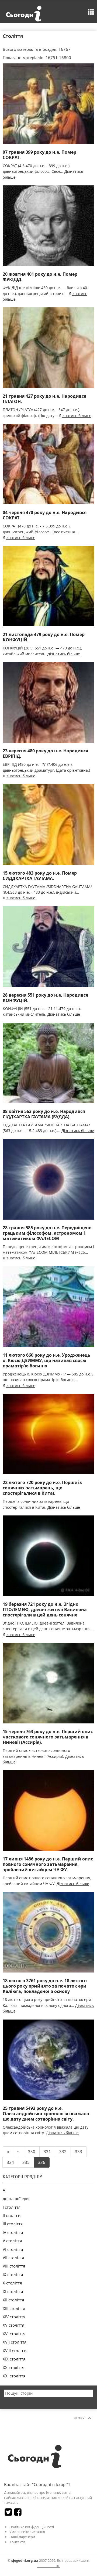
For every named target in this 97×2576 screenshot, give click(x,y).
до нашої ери (16, 2198)
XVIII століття (15, 2351)
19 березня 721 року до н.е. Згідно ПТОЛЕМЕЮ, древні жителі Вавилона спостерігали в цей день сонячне (45, 1609)
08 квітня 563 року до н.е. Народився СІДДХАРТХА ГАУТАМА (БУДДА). (44, 1114)
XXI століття (14, 2376)
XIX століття (14, 2359)
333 (79, 2151)
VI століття (13, 2249)
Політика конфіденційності (32, 2527)
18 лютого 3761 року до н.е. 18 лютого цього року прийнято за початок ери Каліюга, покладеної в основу (45, 1986)
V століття (12, 2241)
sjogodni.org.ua (25, 2560)
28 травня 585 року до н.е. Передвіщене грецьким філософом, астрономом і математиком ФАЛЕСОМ (47, 1233)
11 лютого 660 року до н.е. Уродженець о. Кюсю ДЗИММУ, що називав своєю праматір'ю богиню (46, 1360)
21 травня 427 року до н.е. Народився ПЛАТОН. (44, 399)
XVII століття (15, 2342)
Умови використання (27, 2532)
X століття (12, 2283)
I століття (12, 2207)
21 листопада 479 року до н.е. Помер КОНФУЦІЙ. (44, 637)
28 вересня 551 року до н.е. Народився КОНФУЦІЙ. (45, 998)
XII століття (13, 2300)
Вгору (79, 2418)
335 (26, 2162)
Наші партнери (22, 2537)
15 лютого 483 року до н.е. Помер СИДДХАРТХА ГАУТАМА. (40, 876)
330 (32, 2151)
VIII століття (14, 2266)
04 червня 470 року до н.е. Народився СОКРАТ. (45, 515)
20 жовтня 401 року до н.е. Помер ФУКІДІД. (40, 277)
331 (47, 2151)
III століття (13, 2224)
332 (63, 2151)
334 (10, 2162)
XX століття (13, 2367)
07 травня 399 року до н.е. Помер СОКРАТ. (39, 155)
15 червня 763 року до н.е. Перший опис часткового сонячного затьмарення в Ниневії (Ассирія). (48, 1737)
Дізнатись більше (75, 416)
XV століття (13, 2325)
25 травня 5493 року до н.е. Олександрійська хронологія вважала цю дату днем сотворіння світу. (46, 2114)
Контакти (17, 2542)
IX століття (13, 2275)
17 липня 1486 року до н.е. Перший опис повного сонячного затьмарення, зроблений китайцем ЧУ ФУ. (48, 1864)
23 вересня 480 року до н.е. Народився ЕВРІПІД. (45, 753)
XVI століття (14, 2334)
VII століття (13, 2258)
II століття (12, 2215)
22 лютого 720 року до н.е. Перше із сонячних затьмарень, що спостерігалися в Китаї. (42, 1488)
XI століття (13, 2291)
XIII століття (14, 2308)
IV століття (13, 2232)
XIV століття (14, 2317)
